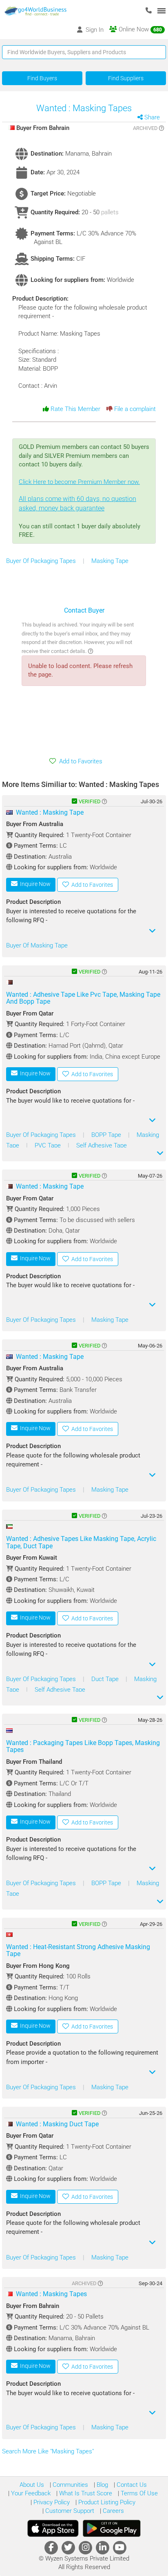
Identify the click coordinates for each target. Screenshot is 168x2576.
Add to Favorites (79, 761)
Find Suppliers (126, 78)
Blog (102, 2485)
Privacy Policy (51, 2502)
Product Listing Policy (106, 2502)
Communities (70, 2485)
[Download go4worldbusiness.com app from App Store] (53, 2528)
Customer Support (69, 2511)
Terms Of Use (138, 2493)
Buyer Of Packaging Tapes (42, 561)
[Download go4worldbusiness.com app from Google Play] (112, 2528)
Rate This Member (75, 409)
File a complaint (134, 409)
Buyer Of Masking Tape (37, 945)
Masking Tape (110, 561)
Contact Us (131, 2485)
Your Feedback (30, 2493)
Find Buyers (42, 78)
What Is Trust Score (85, 2493)
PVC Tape (49, 1145)
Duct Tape (106, 1679)
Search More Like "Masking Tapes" (49, 2451)
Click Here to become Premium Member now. (79, 495)
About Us (32, 2485)
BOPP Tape (107, 1135)
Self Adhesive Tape (102, 1145)
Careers (113, 2511)
